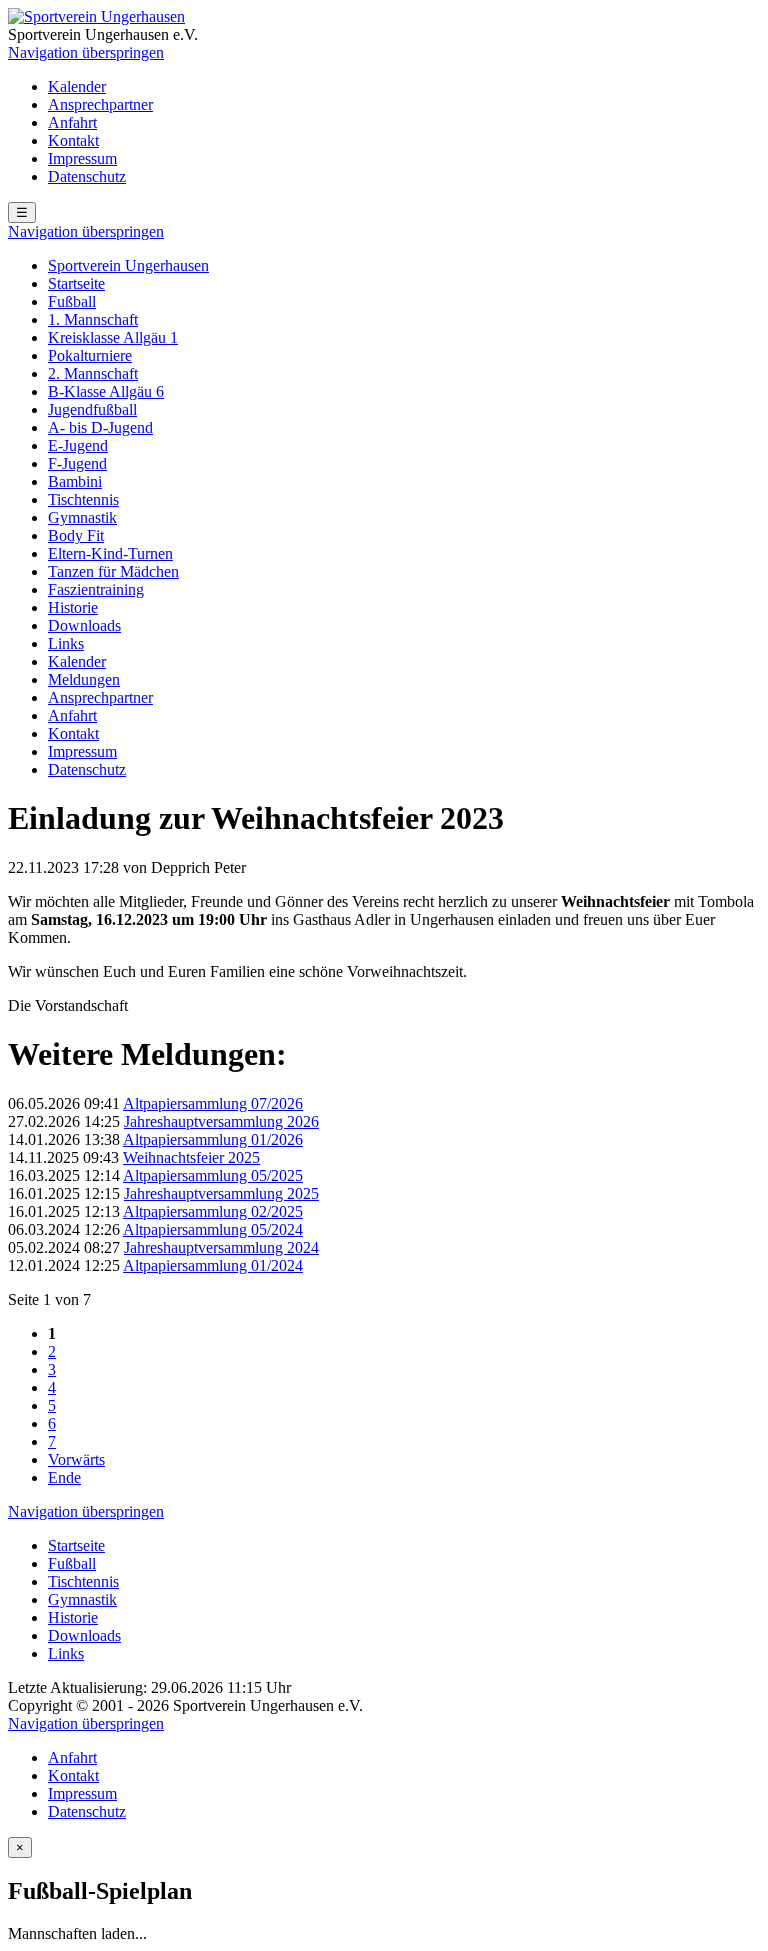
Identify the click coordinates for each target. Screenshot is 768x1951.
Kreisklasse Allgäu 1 (113, 337)
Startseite (76, 283)
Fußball (72, 301)
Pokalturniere (90, 355)
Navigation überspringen (86, 52)
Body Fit (76, 535)
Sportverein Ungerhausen (128, 265)
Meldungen (84, 679)
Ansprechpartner (100, 104)
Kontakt (73, 140)
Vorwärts (76, 1459)
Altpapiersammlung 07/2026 (213, 1103)
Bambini (75, 481)
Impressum (82, 158)
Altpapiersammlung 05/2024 (213, 1229)
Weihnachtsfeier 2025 (191, 1157)
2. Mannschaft (93, 373)
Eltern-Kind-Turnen (110, 553)
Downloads (84, 625)
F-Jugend (77, 463)
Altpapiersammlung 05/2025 (213, 1175)
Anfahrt (72, 122)
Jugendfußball (92, 409)
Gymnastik (82, 517)
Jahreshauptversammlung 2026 (221, 1121)
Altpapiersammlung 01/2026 (213, 1139)
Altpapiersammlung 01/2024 (213, 1265)
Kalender (77, 86)
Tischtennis (83, 499)
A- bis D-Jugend (100, 427)
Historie (73, 607)
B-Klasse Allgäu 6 (106, 391)
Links (66, 643)
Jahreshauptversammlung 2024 (221, 1247)
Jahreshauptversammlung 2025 (221, 1193)
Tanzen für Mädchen (113, 571)
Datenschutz (87, 176)
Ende (64, 1477)
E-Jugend (78, 445)
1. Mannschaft (93, 319)
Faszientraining (96, 589)
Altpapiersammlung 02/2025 (213, 1211)
